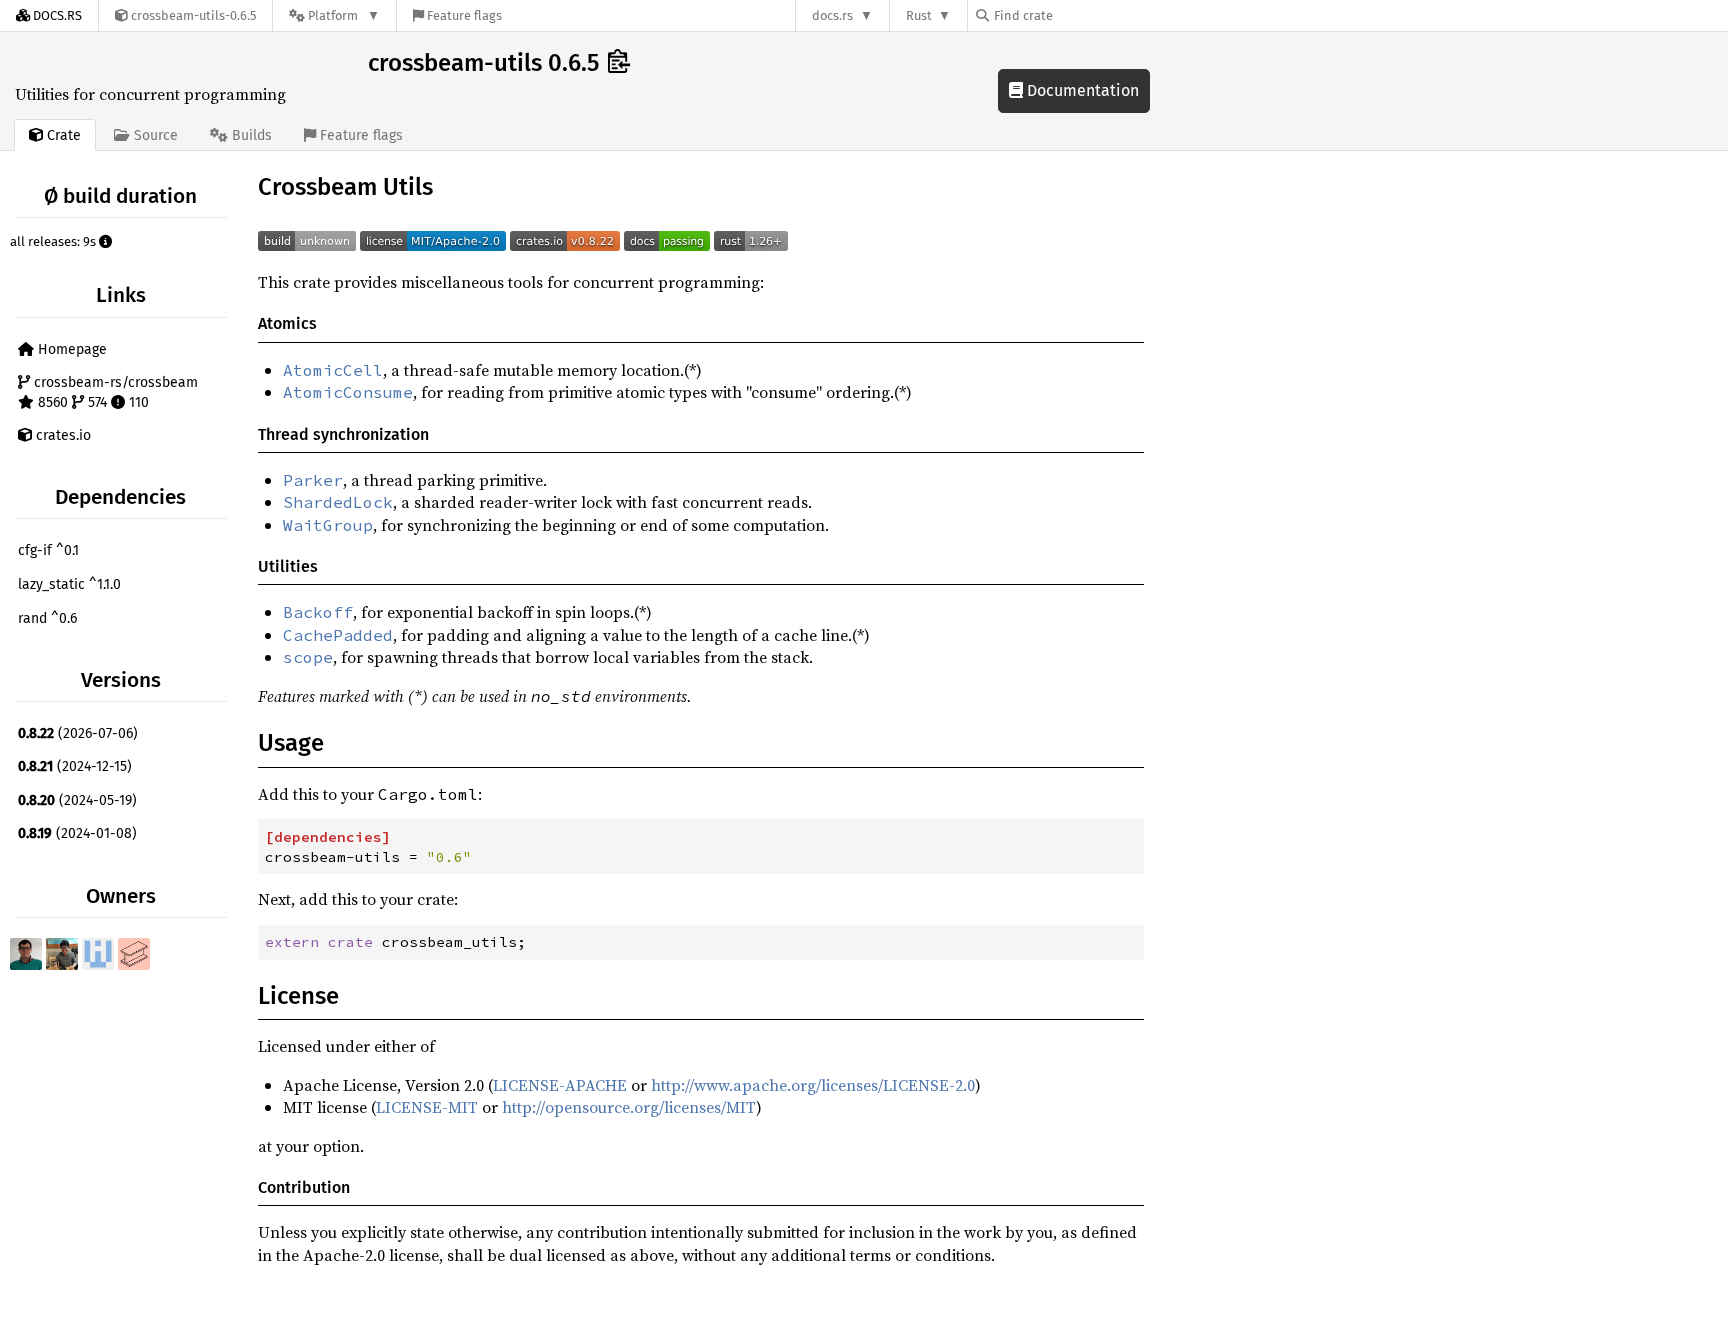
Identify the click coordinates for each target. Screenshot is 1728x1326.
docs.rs (832, 15)
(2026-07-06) (78, 733)
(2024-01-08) (77, 833)
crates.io (61, 435)
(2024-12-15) (75, 766)
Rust (919, 15)
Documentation (1081, 90)
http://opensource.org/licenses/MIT (629, 1107)
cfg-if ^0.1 (48, 550)
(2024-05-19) (77, 800)
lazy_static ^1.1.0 (69, 584)
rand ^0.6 (47, 618)
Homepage (70, 349)
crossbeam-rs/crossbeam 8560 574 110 (114, 392)
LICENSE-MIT (427, 1107)
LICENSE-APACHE (560, 1085)
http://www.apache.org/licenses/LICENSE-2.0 (813, 1085)
